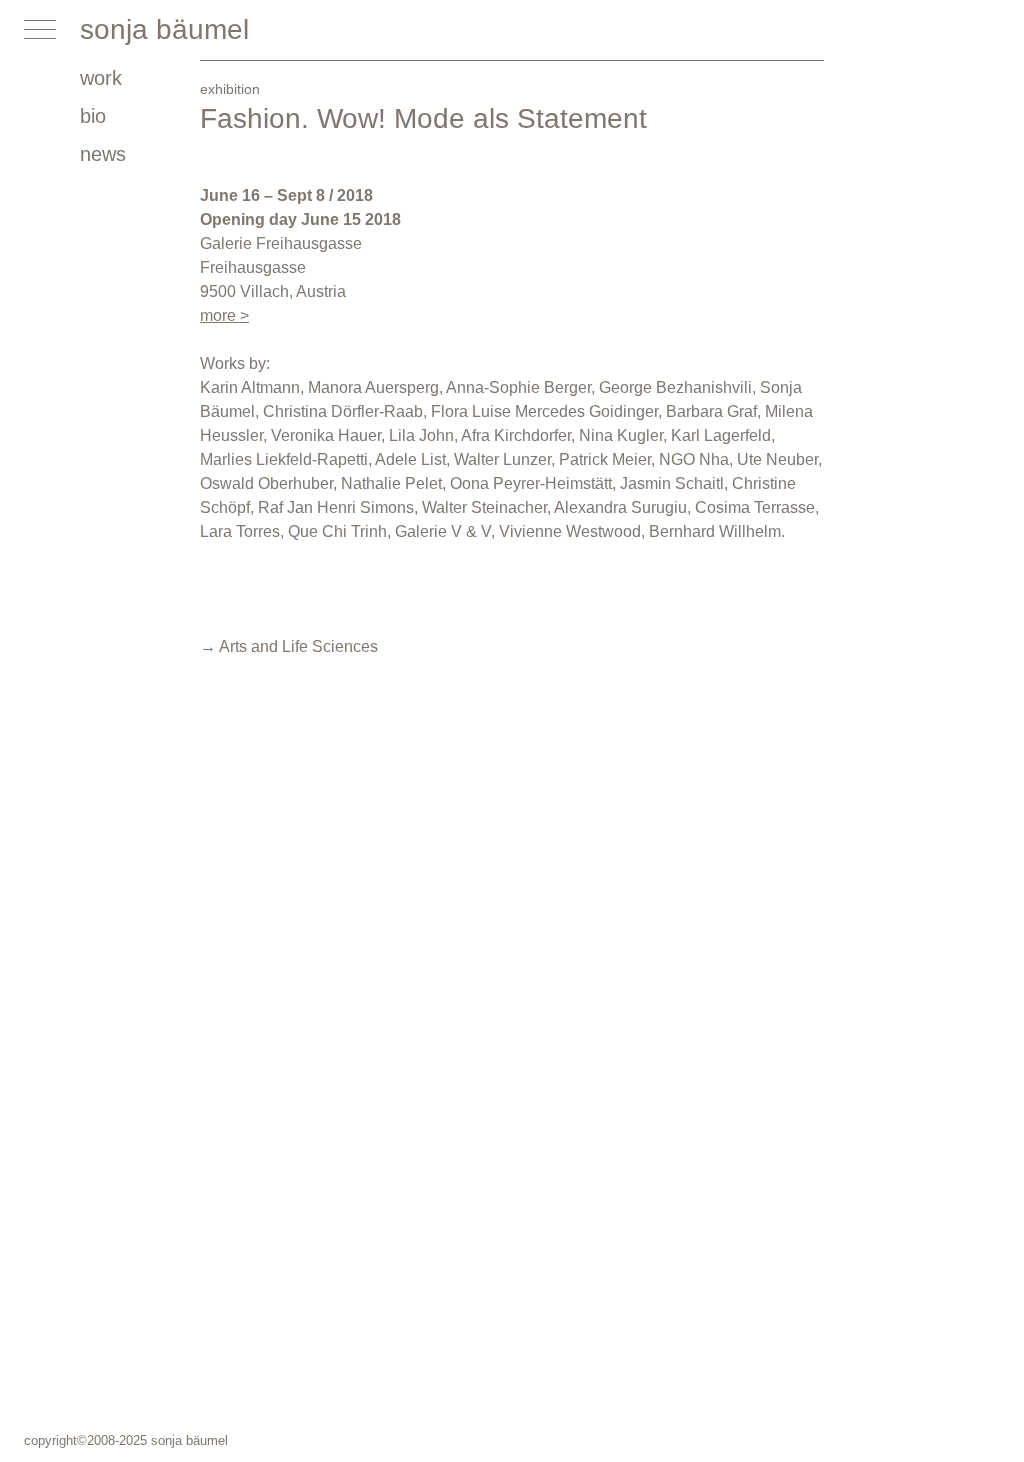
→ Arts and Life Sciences (289, 646)
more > (224, 315)
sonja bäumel (164, 29)
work (101, 78)
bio (93, 116)
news (103, 154)
